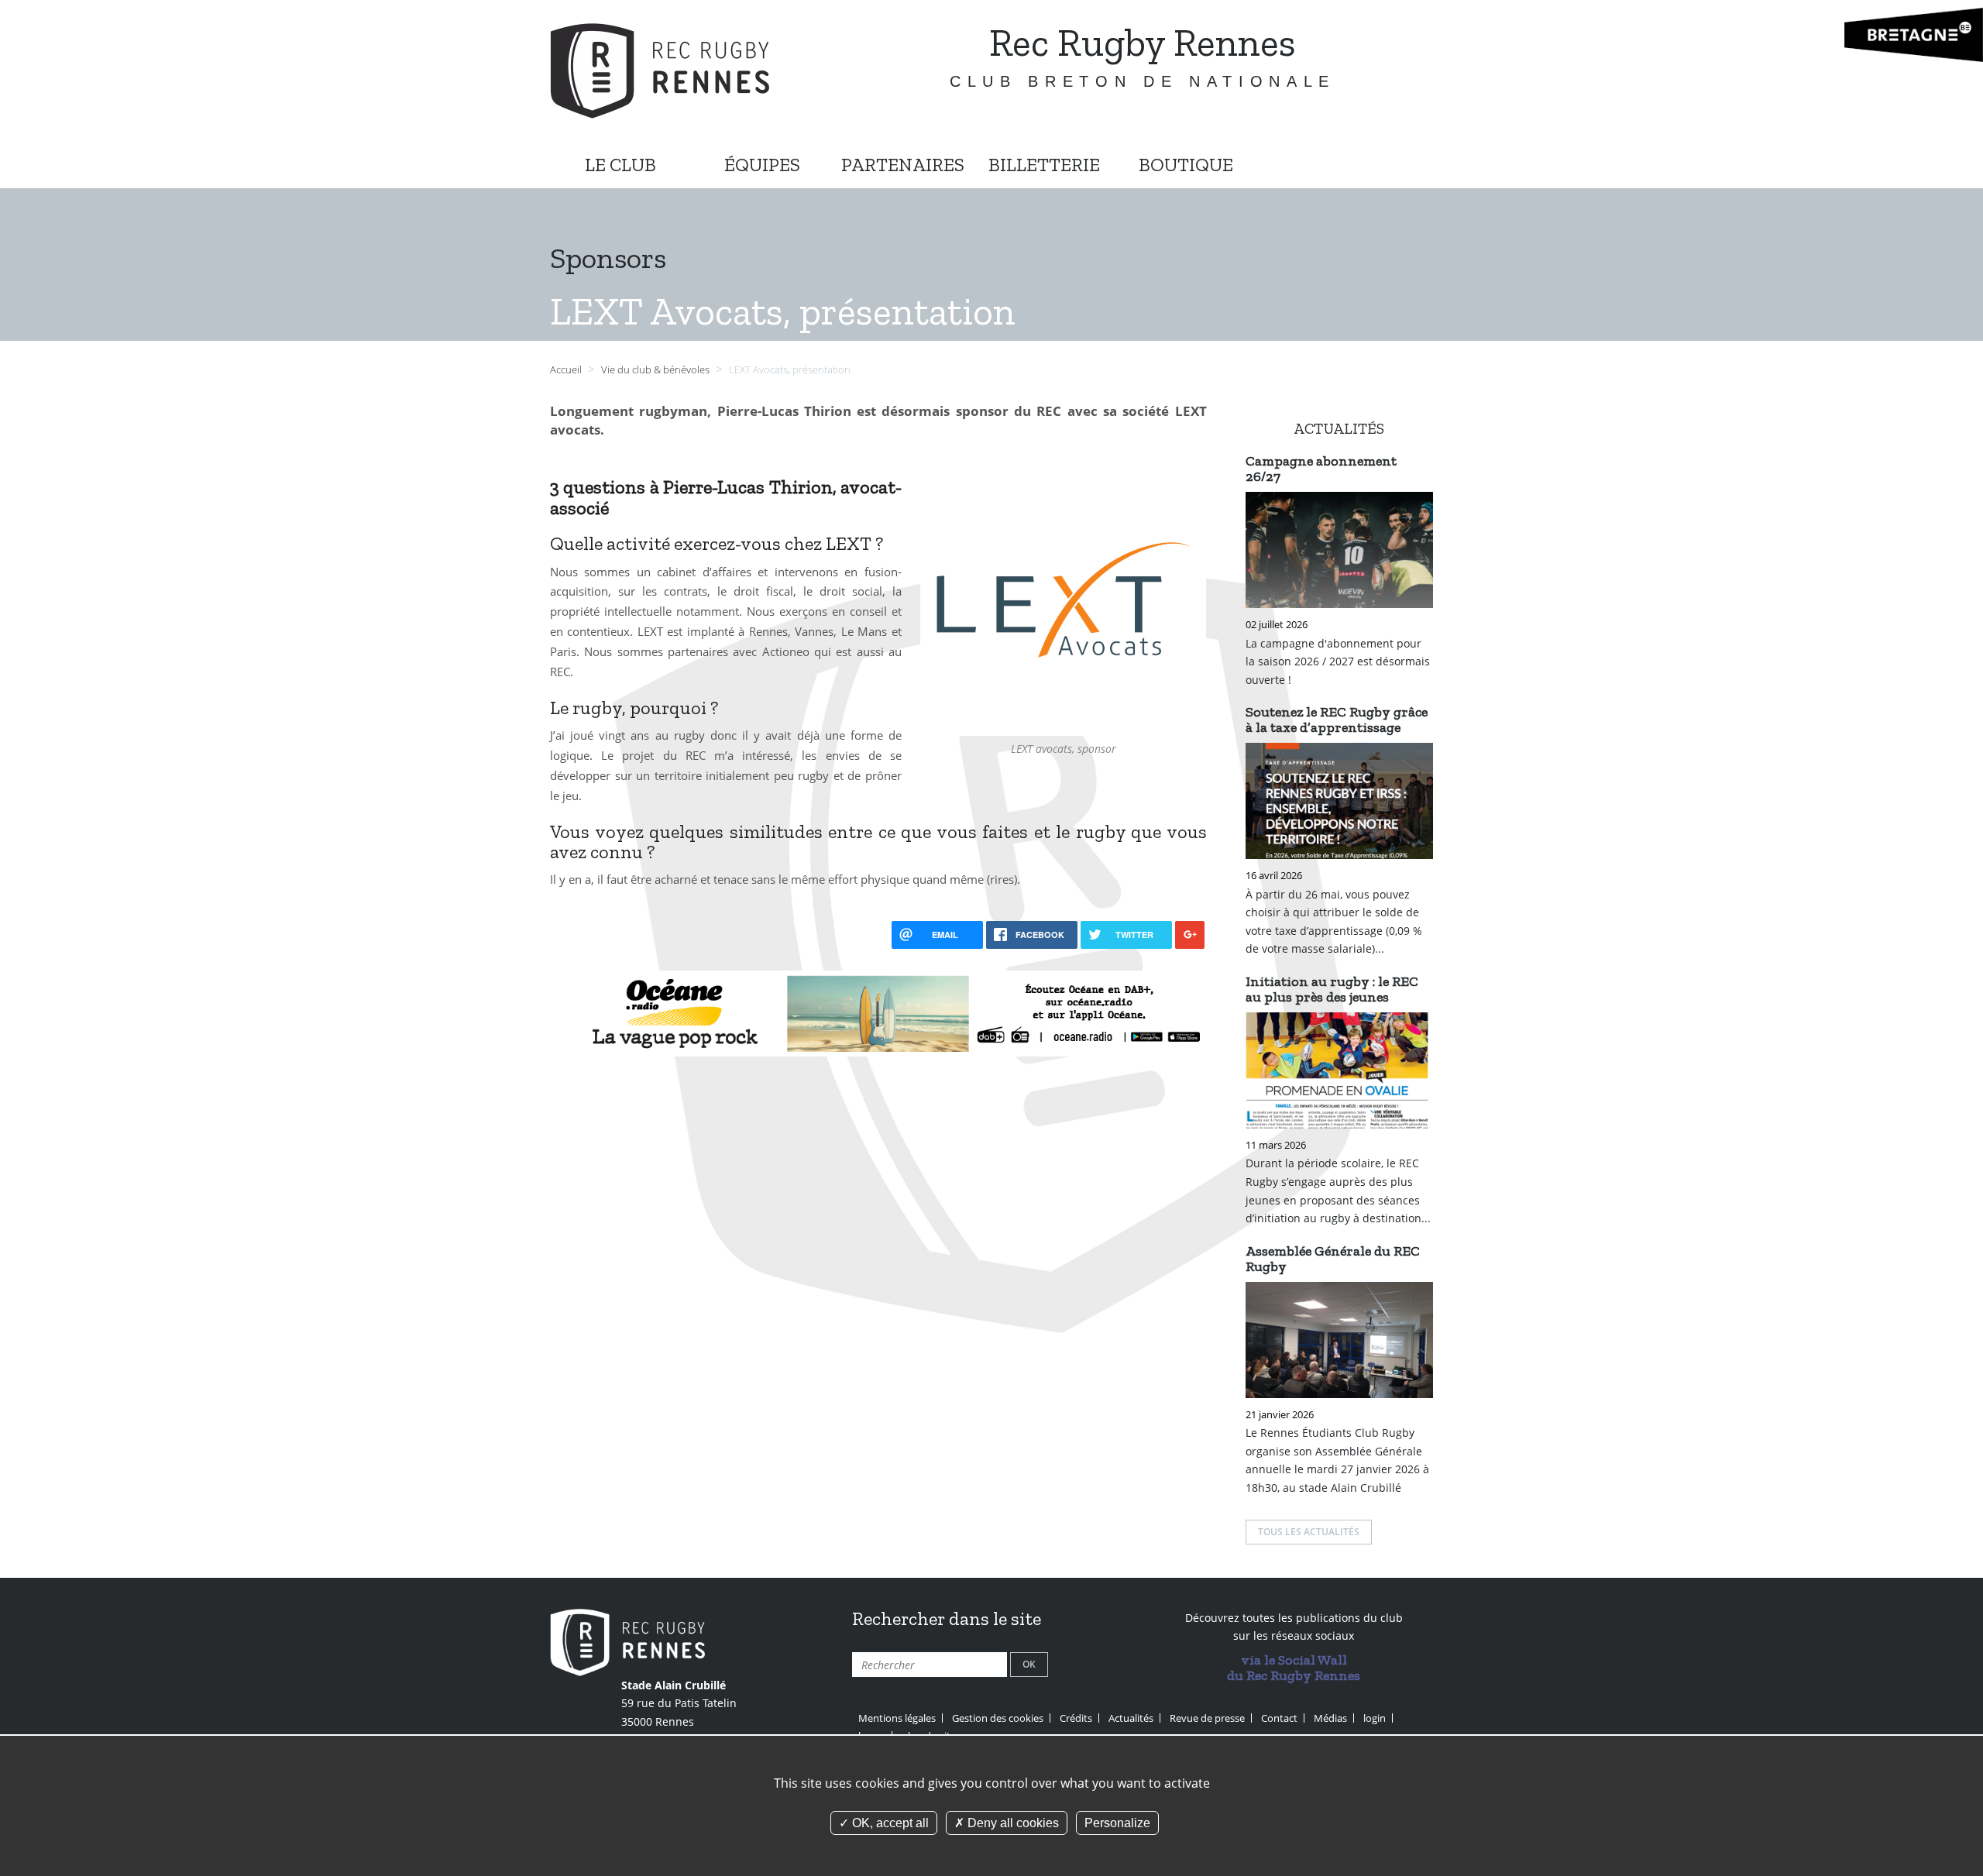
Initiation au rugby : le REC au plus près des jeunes (1332, 989)
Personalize (1117, 1823)
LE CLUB (620, 165)
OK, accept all (889, 1823)
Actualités (1131, 1718)
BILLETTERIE (1044, 165)
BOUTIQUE (1186, 165)
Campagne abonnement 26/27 (1321, 469)
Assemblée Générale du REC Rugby (1333, 1259)
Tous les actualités (1309, 1532)
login (1375, 1718)
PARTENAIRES (903, 165)
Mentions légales (897, 1718)
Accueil (566, 370)
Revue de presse (1207, 1718)
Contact (1279, 1718)
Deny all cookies (1012, 1823)
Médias (1330, 1718)
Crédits (1076, 1718)
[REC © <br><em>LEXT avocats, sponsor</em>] (1064, 598)
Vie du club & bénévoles (656, 370)
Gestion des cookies (998, 1718)
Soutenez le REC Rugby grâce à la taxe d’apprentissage (1337, 720)
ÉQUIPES (762, 165)
